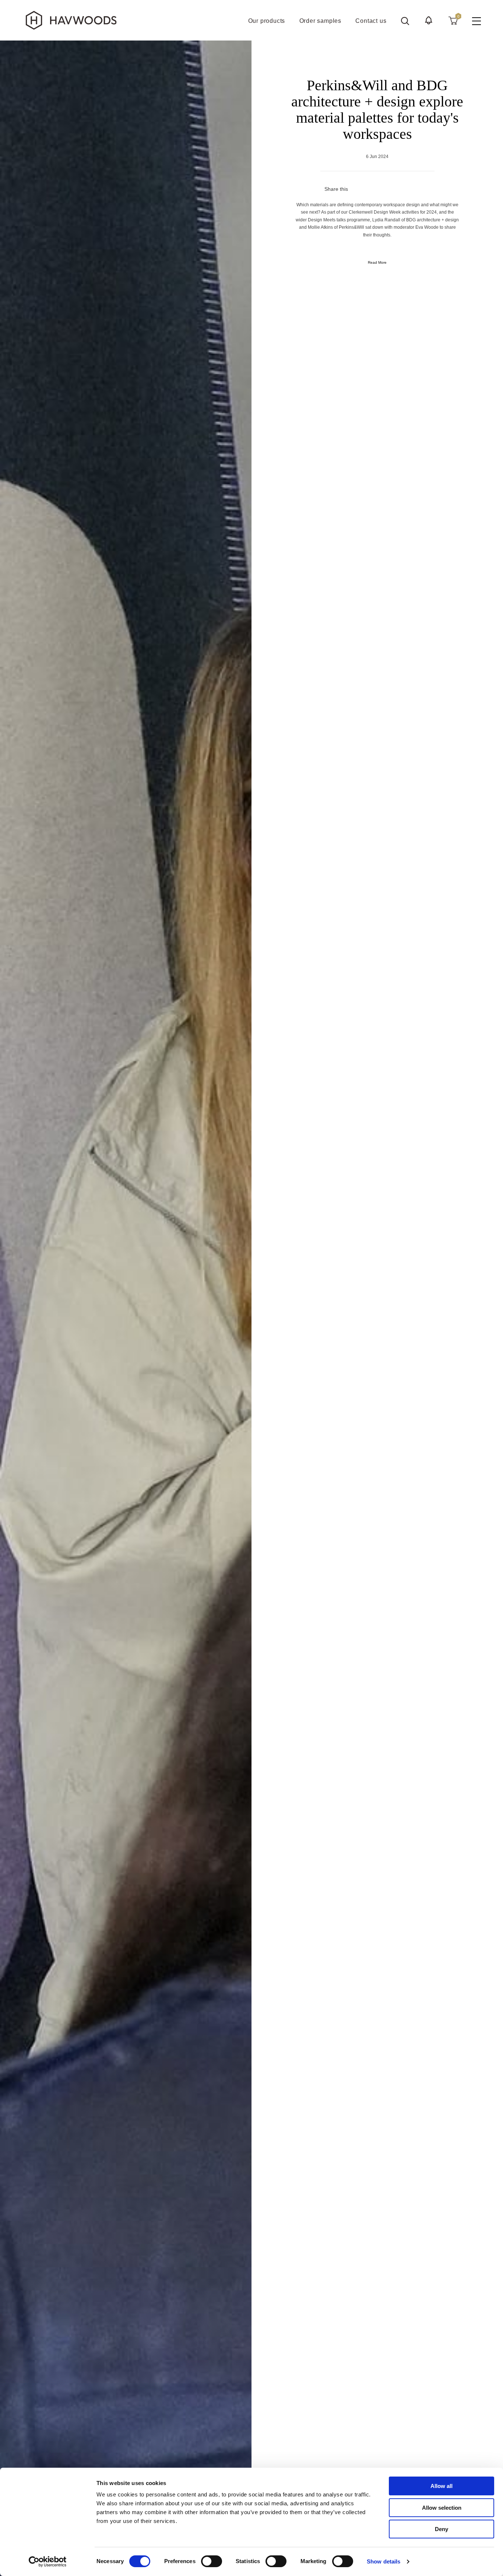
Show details (384, 2561)
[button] (429, 20)
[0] (453, 20)
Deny (442, 2529)
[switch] (212, 2561)
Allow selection (442, 2508)
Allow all (442, 2486)
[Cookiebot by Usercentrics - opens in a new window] (48, 2562)
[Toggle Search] (405, 21)
